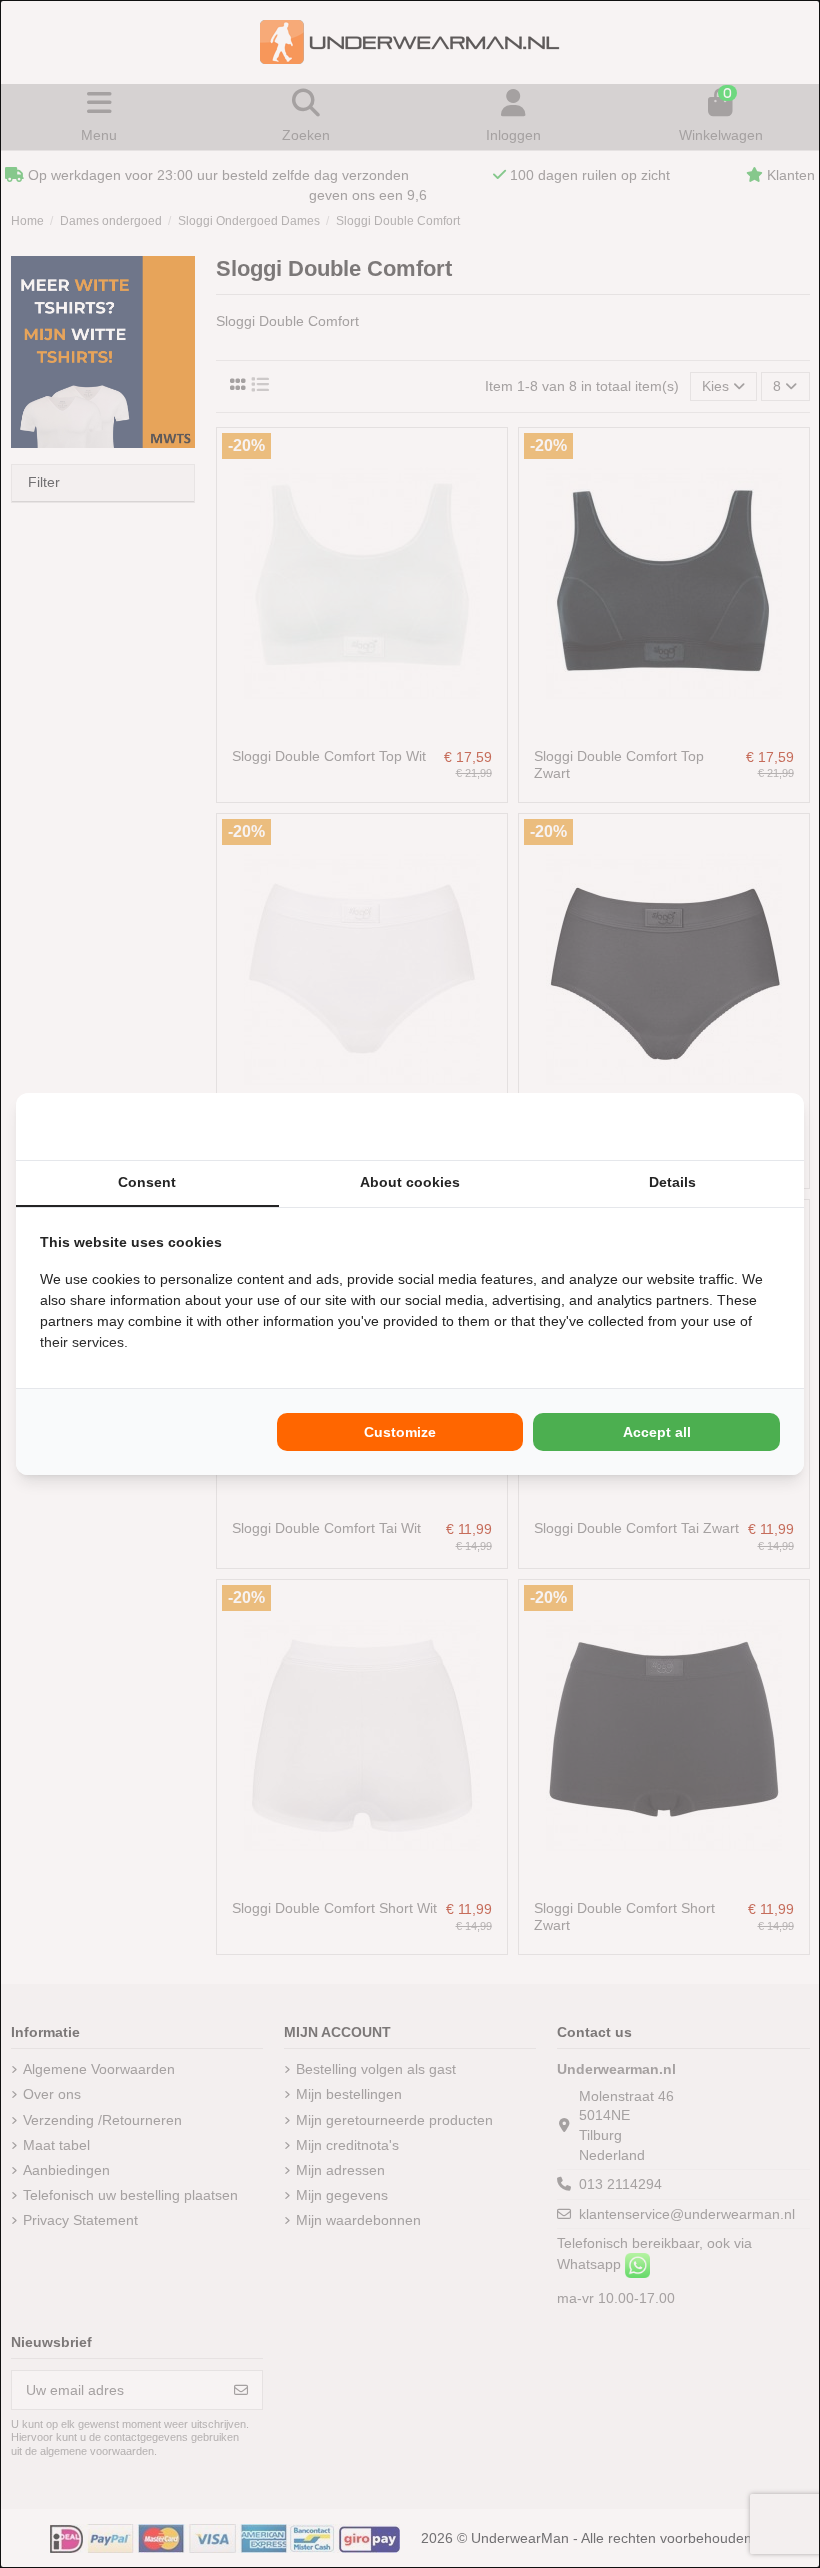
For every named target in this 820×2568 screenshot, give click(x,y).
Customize (400, 1432)
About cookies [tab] (410, 1182)
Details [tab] (672, 1182)
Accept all (657, 1432)
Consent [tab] (147, 1182)
